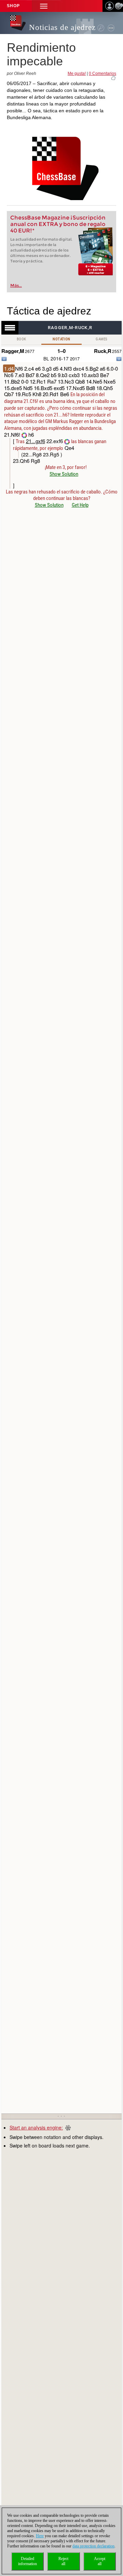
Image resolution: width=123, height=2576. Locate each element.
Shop (13, 6)
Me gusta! (77, 74)
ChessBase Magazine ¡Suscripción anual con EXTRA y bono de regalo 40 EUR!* (58, 224)
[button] (44, 6)
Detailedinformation (28, 2561)
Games (101, 339)
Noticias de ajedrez (62, 27)
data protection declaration (93, 2546)
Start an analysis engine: (36, 2127)
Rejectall (63, 2561)
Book (22, 339)
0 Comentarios (102, 74)
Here (40, 2536)
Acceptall (100, 2561)
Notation (61, 339)
